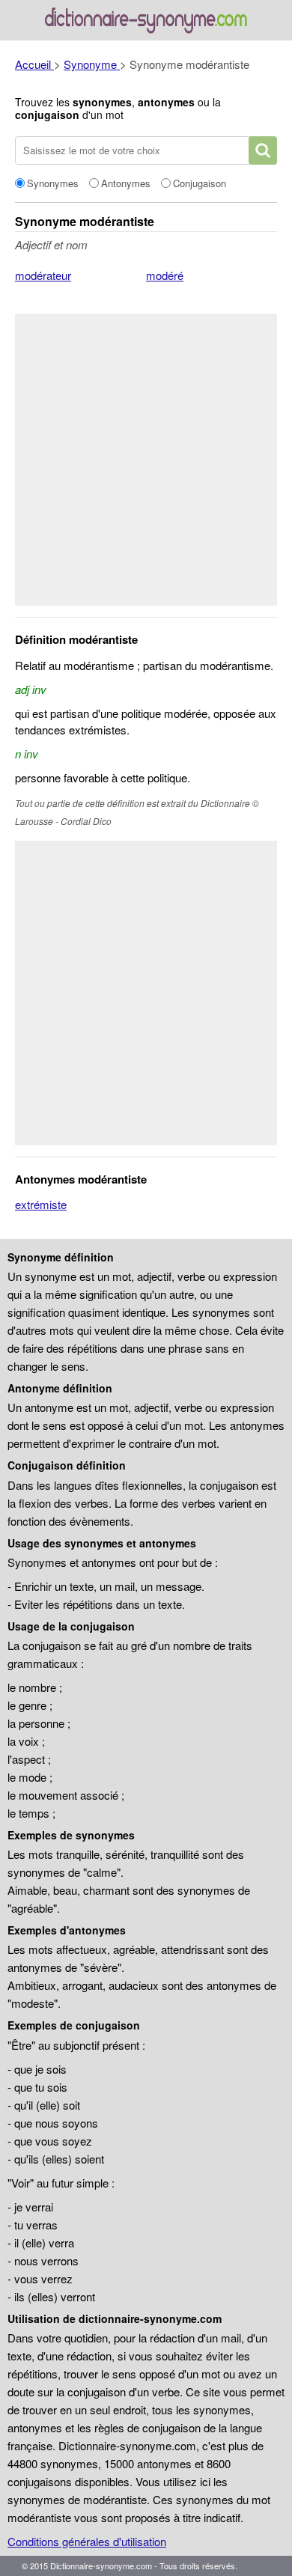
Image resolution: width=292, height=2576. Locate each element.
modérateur (43, 275)
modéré (165, 275)
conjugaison (47, 115)
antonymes (166, 102)
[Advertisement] (146, 460)
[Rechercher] (263, 150)
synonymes (102, 102)
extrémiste (41, 1204)
